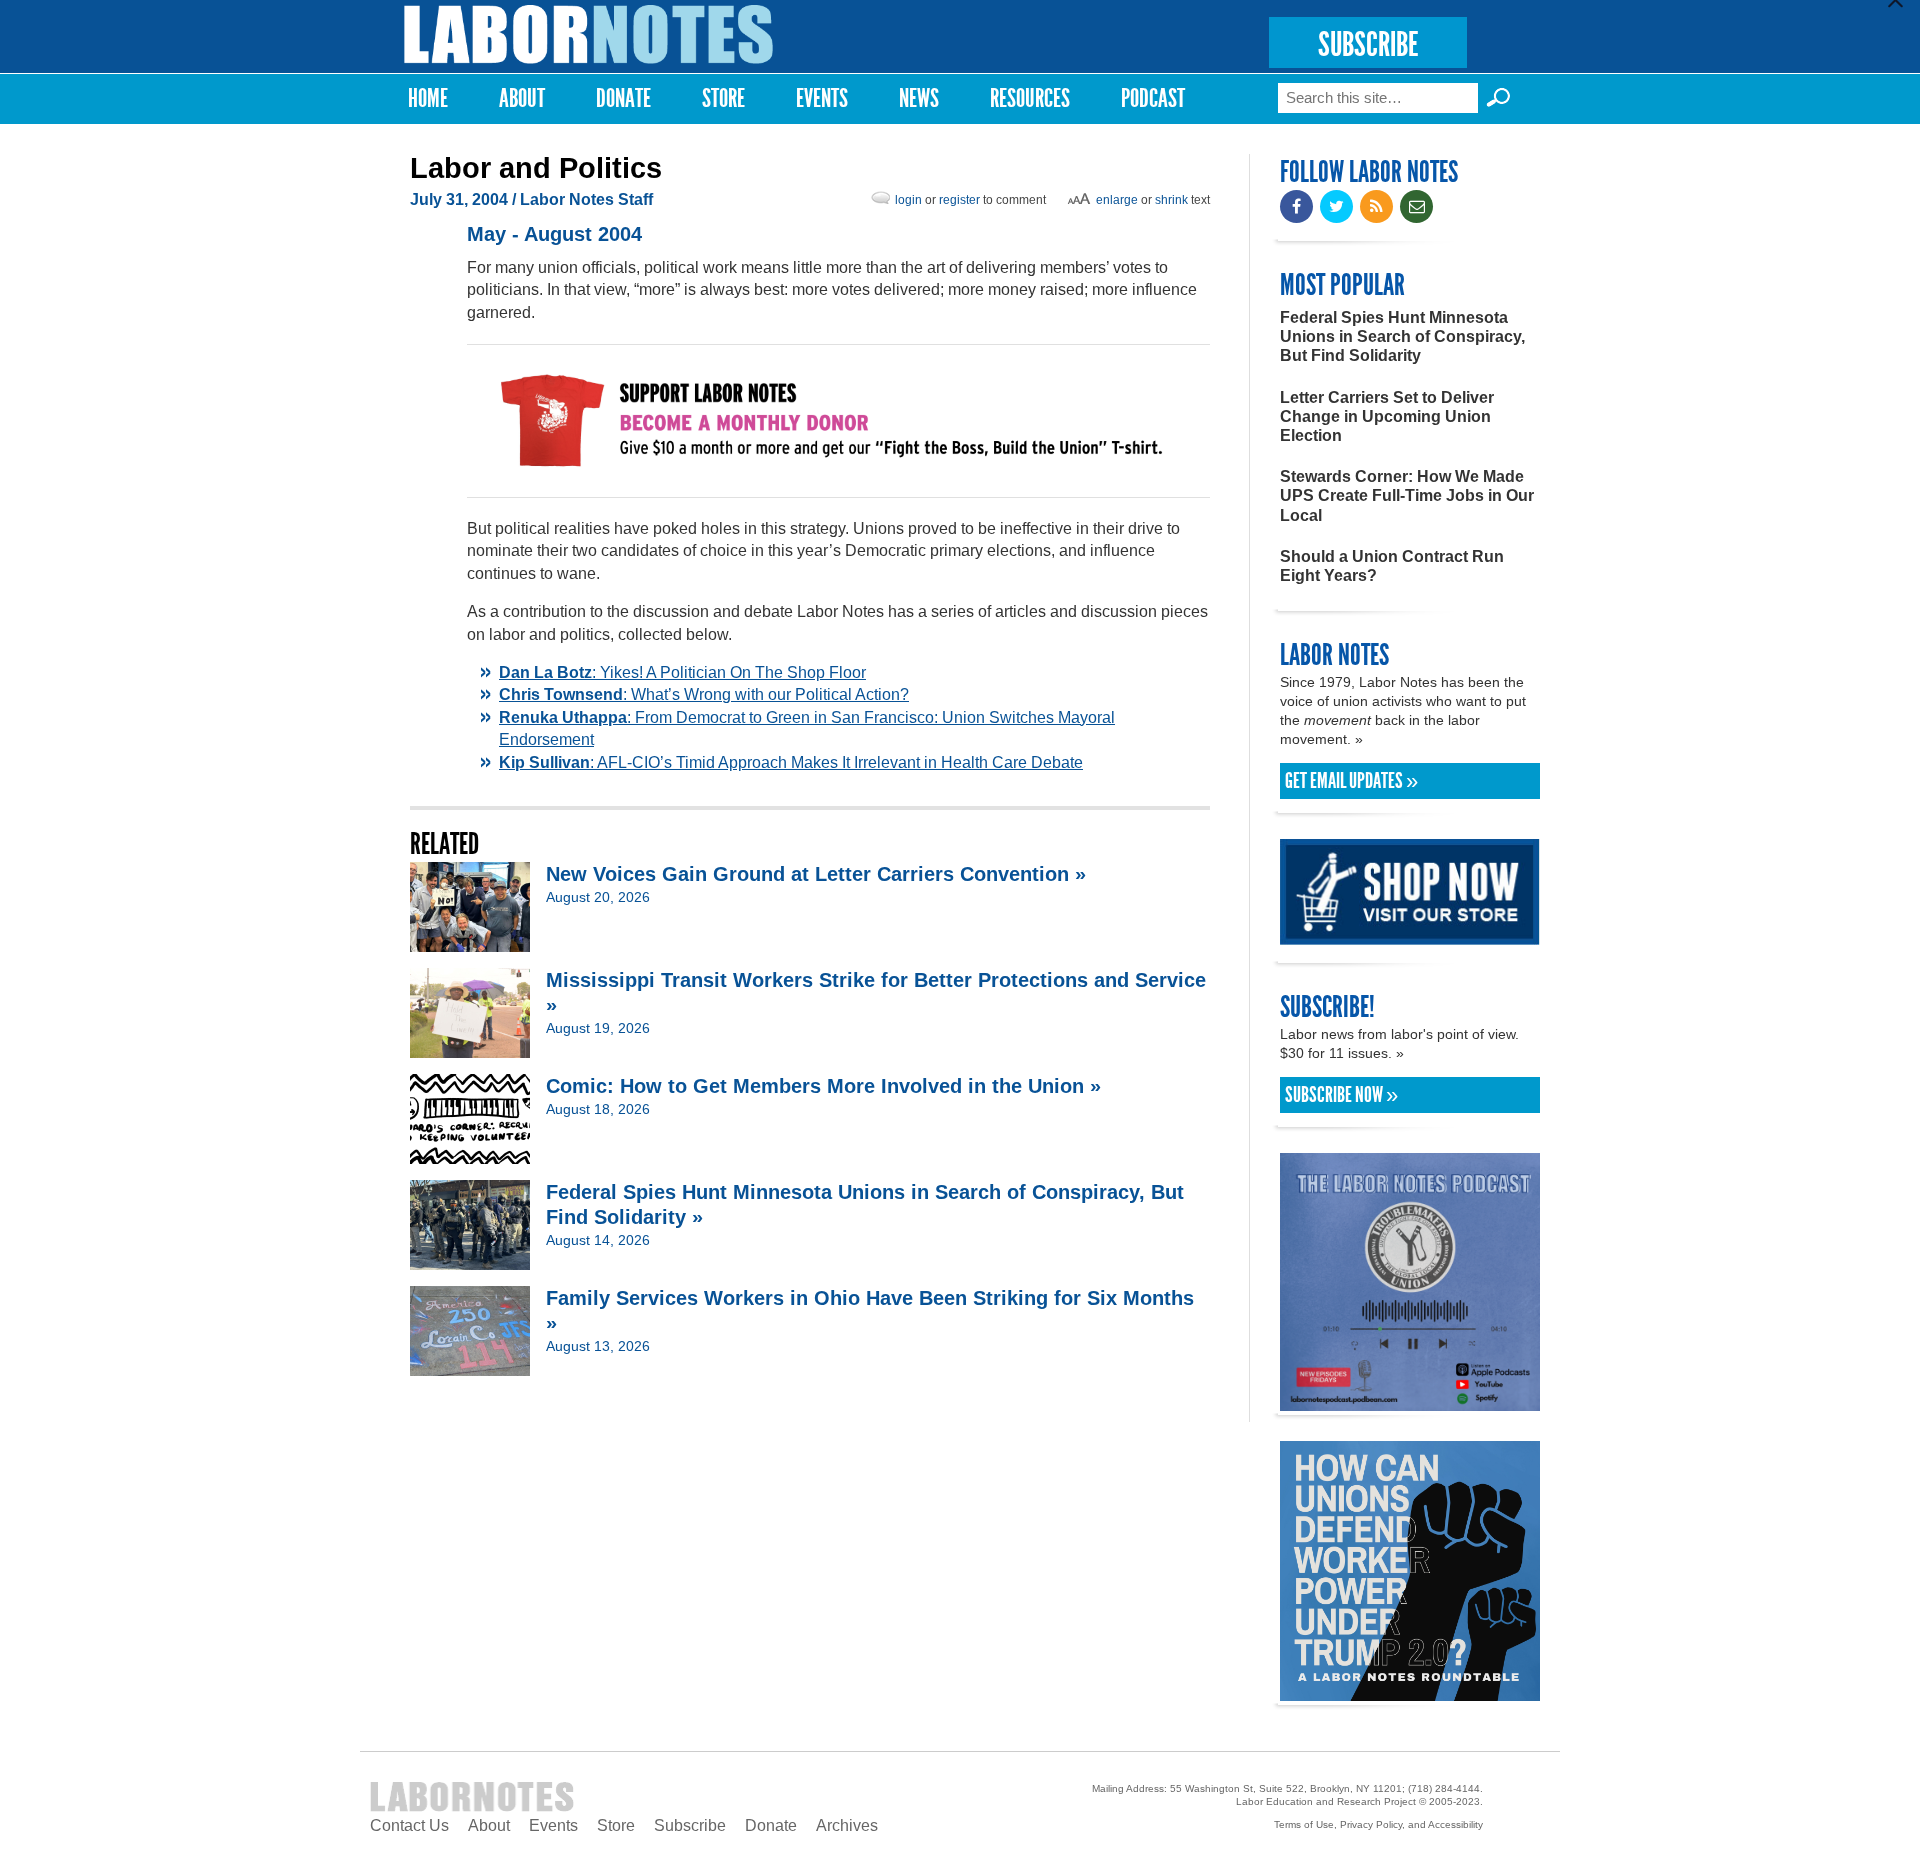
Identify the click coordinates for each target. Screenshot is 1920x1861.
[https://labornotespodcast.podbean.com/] (1410, 1401)
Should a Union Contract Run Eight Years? (1392, 566)
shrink (1171, 200)
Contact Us (409, 1825)
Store (723, 98)
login (908, 200)
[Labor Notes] (589, 34)
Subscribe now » (1341, 1095)
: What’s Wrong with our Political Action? (704, 694)
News (919, 98)
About (522, 98)
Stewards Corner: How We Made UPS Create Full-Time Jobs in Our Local (1407, 495)
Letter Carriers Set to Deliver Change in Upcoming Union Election (1387, 416)
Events (822, 98)
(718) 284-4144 (1444, 1788)
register (959, 200)
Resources (1030, 98)
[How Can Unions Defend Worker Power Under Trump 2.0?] (1410, 1691)
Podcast (1153, 98)
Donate (623, 98)
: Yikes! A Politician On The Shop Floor (682, 672)
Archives (847, 1825)
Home (428, 98)
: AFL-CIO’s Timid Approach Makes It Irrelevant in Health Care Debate (791, 762)
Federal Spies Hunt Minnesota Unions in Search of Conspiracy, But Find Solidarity (1402, 336)
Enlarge (1117, 200)
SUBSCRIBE (1368, 44)
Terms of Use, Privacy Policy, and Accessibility (1378, 1824)
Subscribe (690, 1825)
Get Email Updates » (1351, 781)
